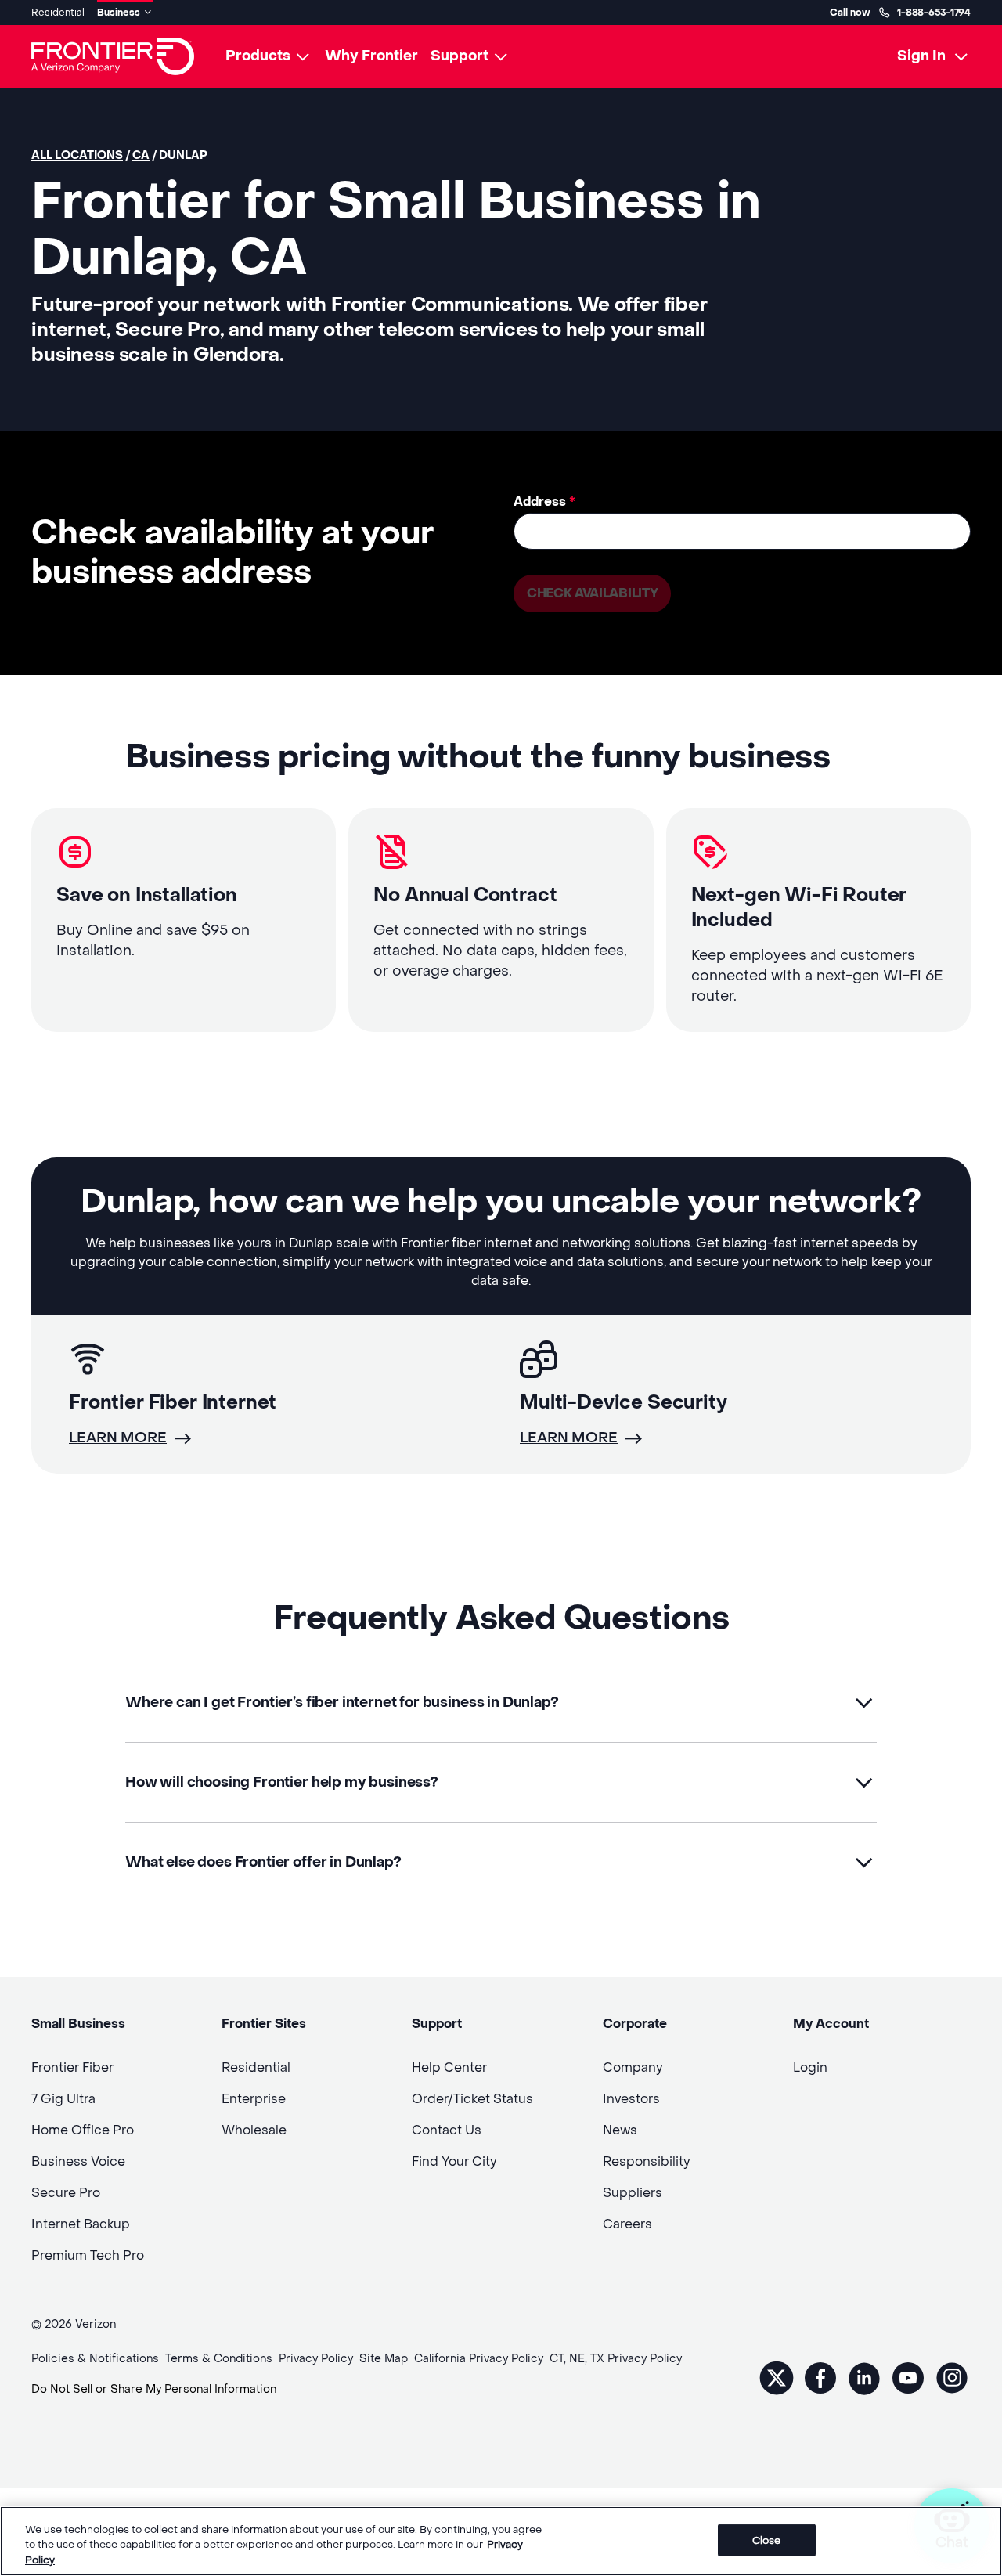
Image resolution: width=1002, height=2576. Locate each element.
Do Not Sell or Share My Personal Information (154, 2389)
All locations (77, 155)
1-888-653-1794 (934, 13)
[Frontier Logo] (113, 56)
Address (544, 501)
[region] (501, 2541)
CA (141, 155)
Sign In (921, 56)
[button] (501, 1703)
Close (767, 2540)
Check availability (592, 593)
